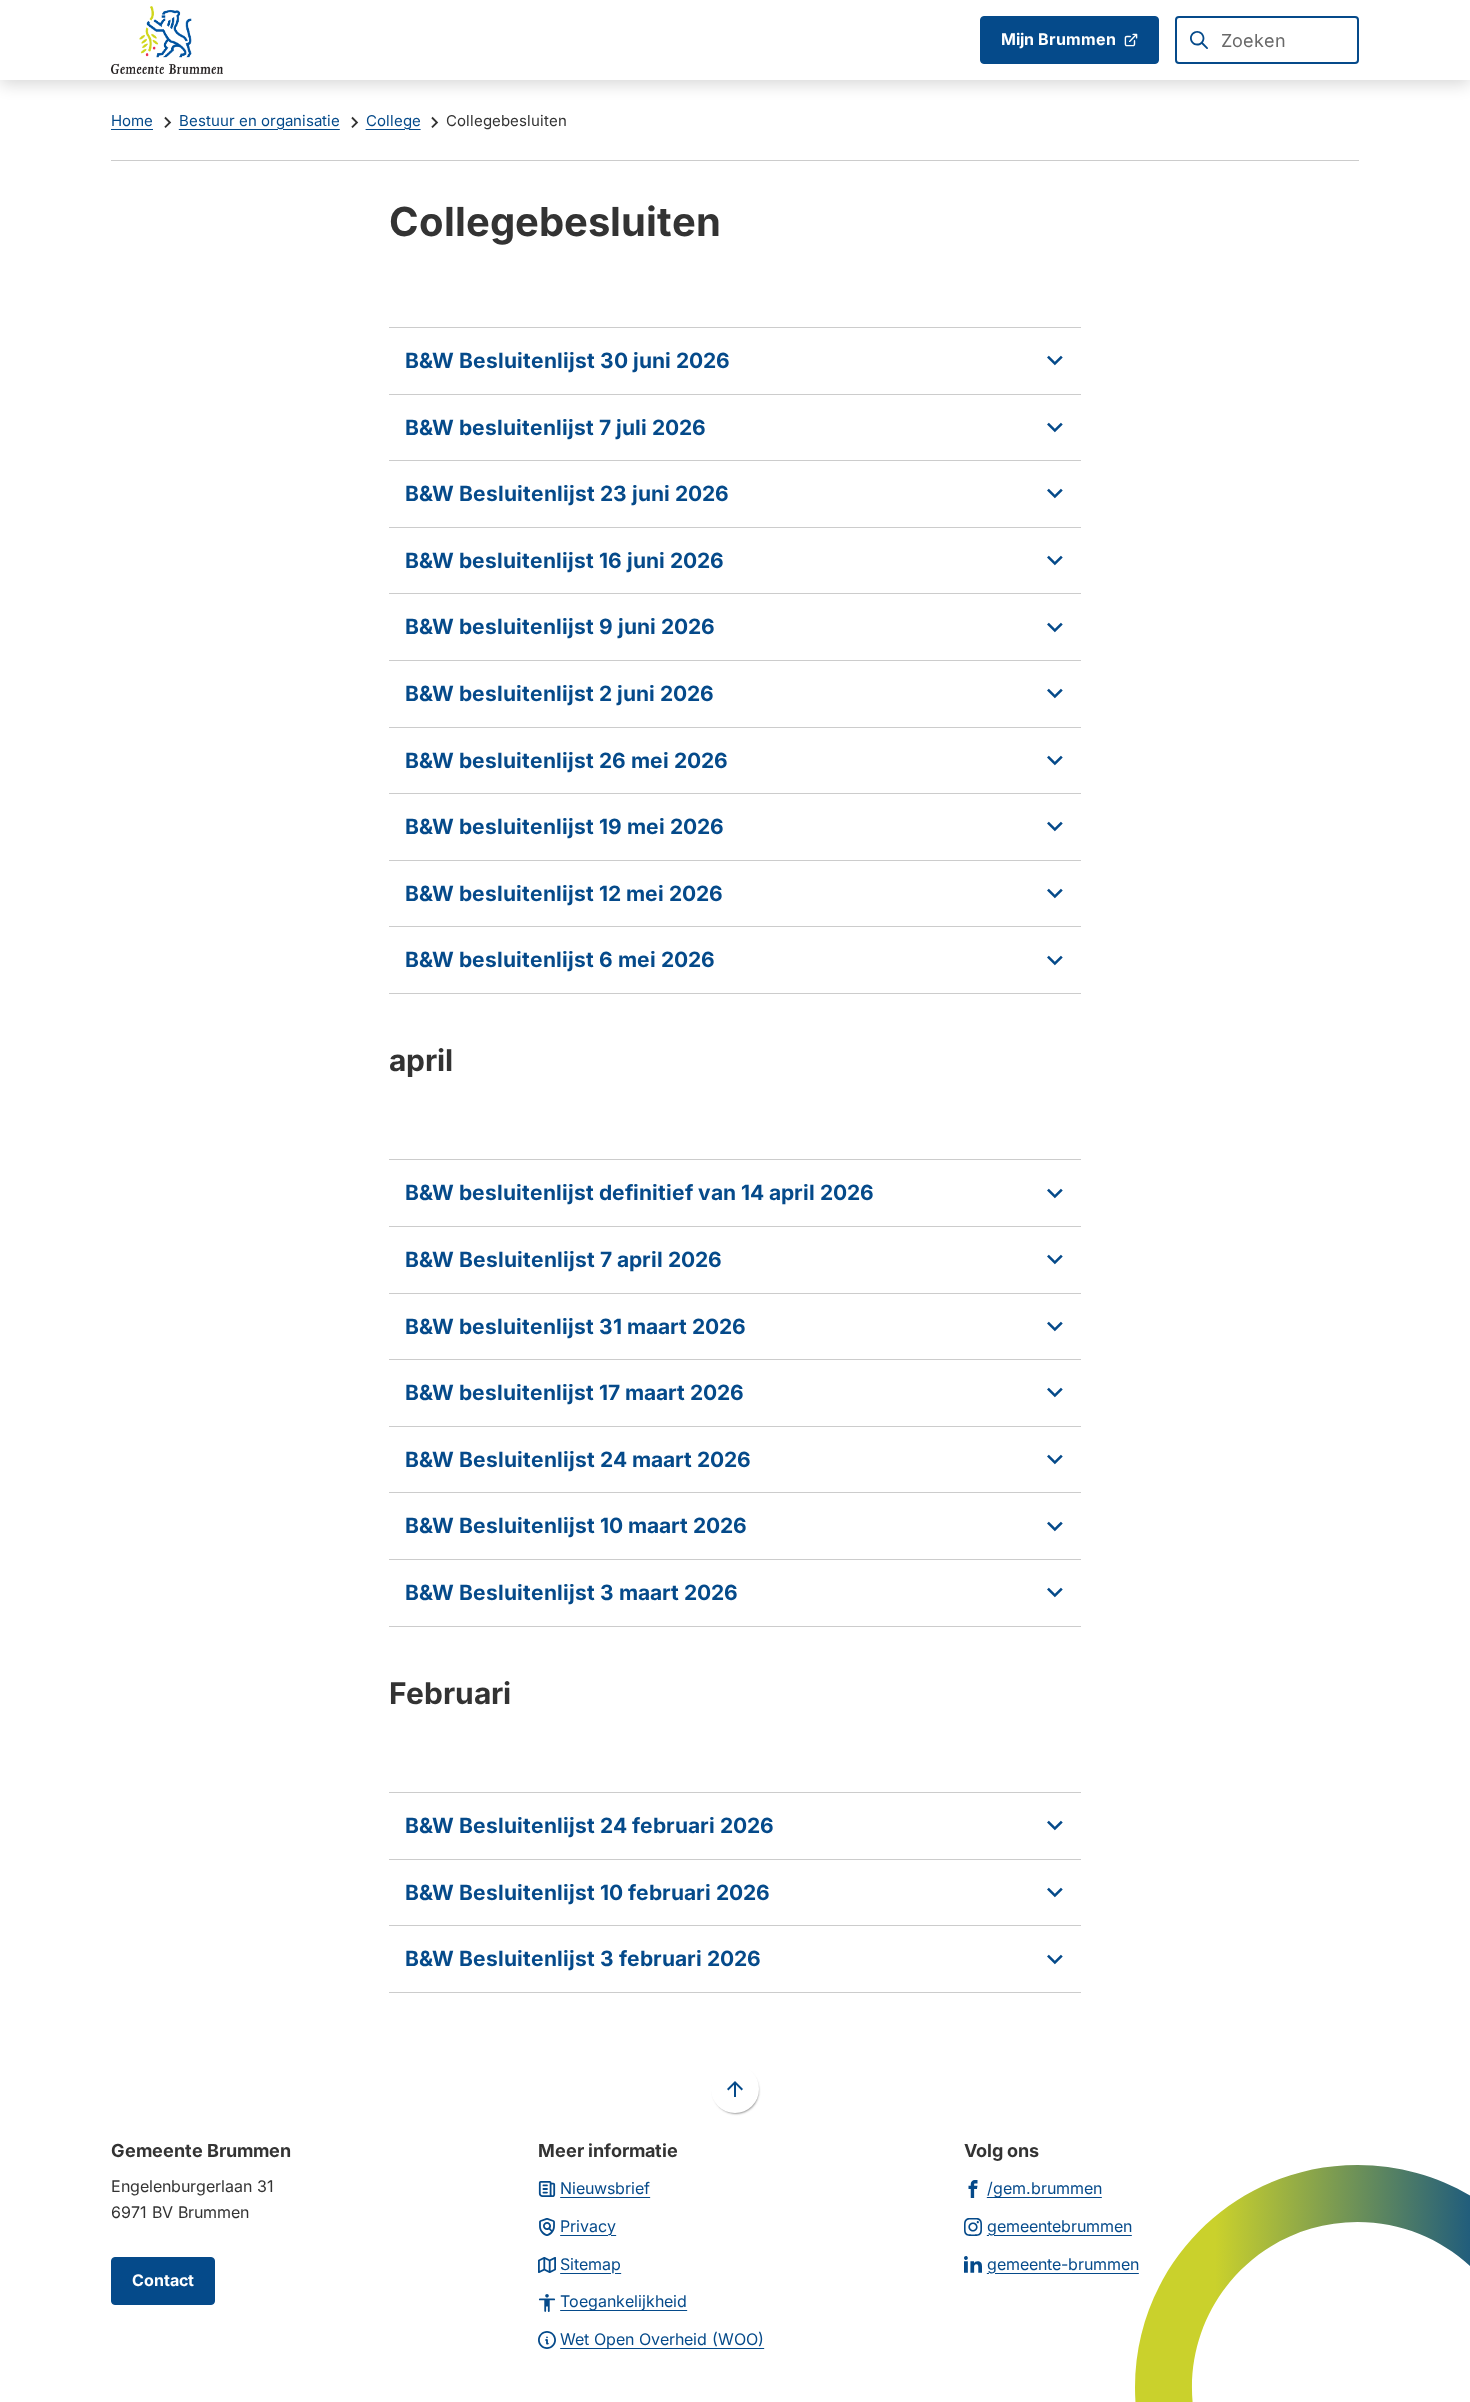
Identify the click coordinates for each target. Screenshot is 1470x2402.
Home (132, 120)
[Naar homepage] (167, 40)
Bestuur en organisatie (259, 120)
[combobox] (1267, 40)
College (393, 120)
